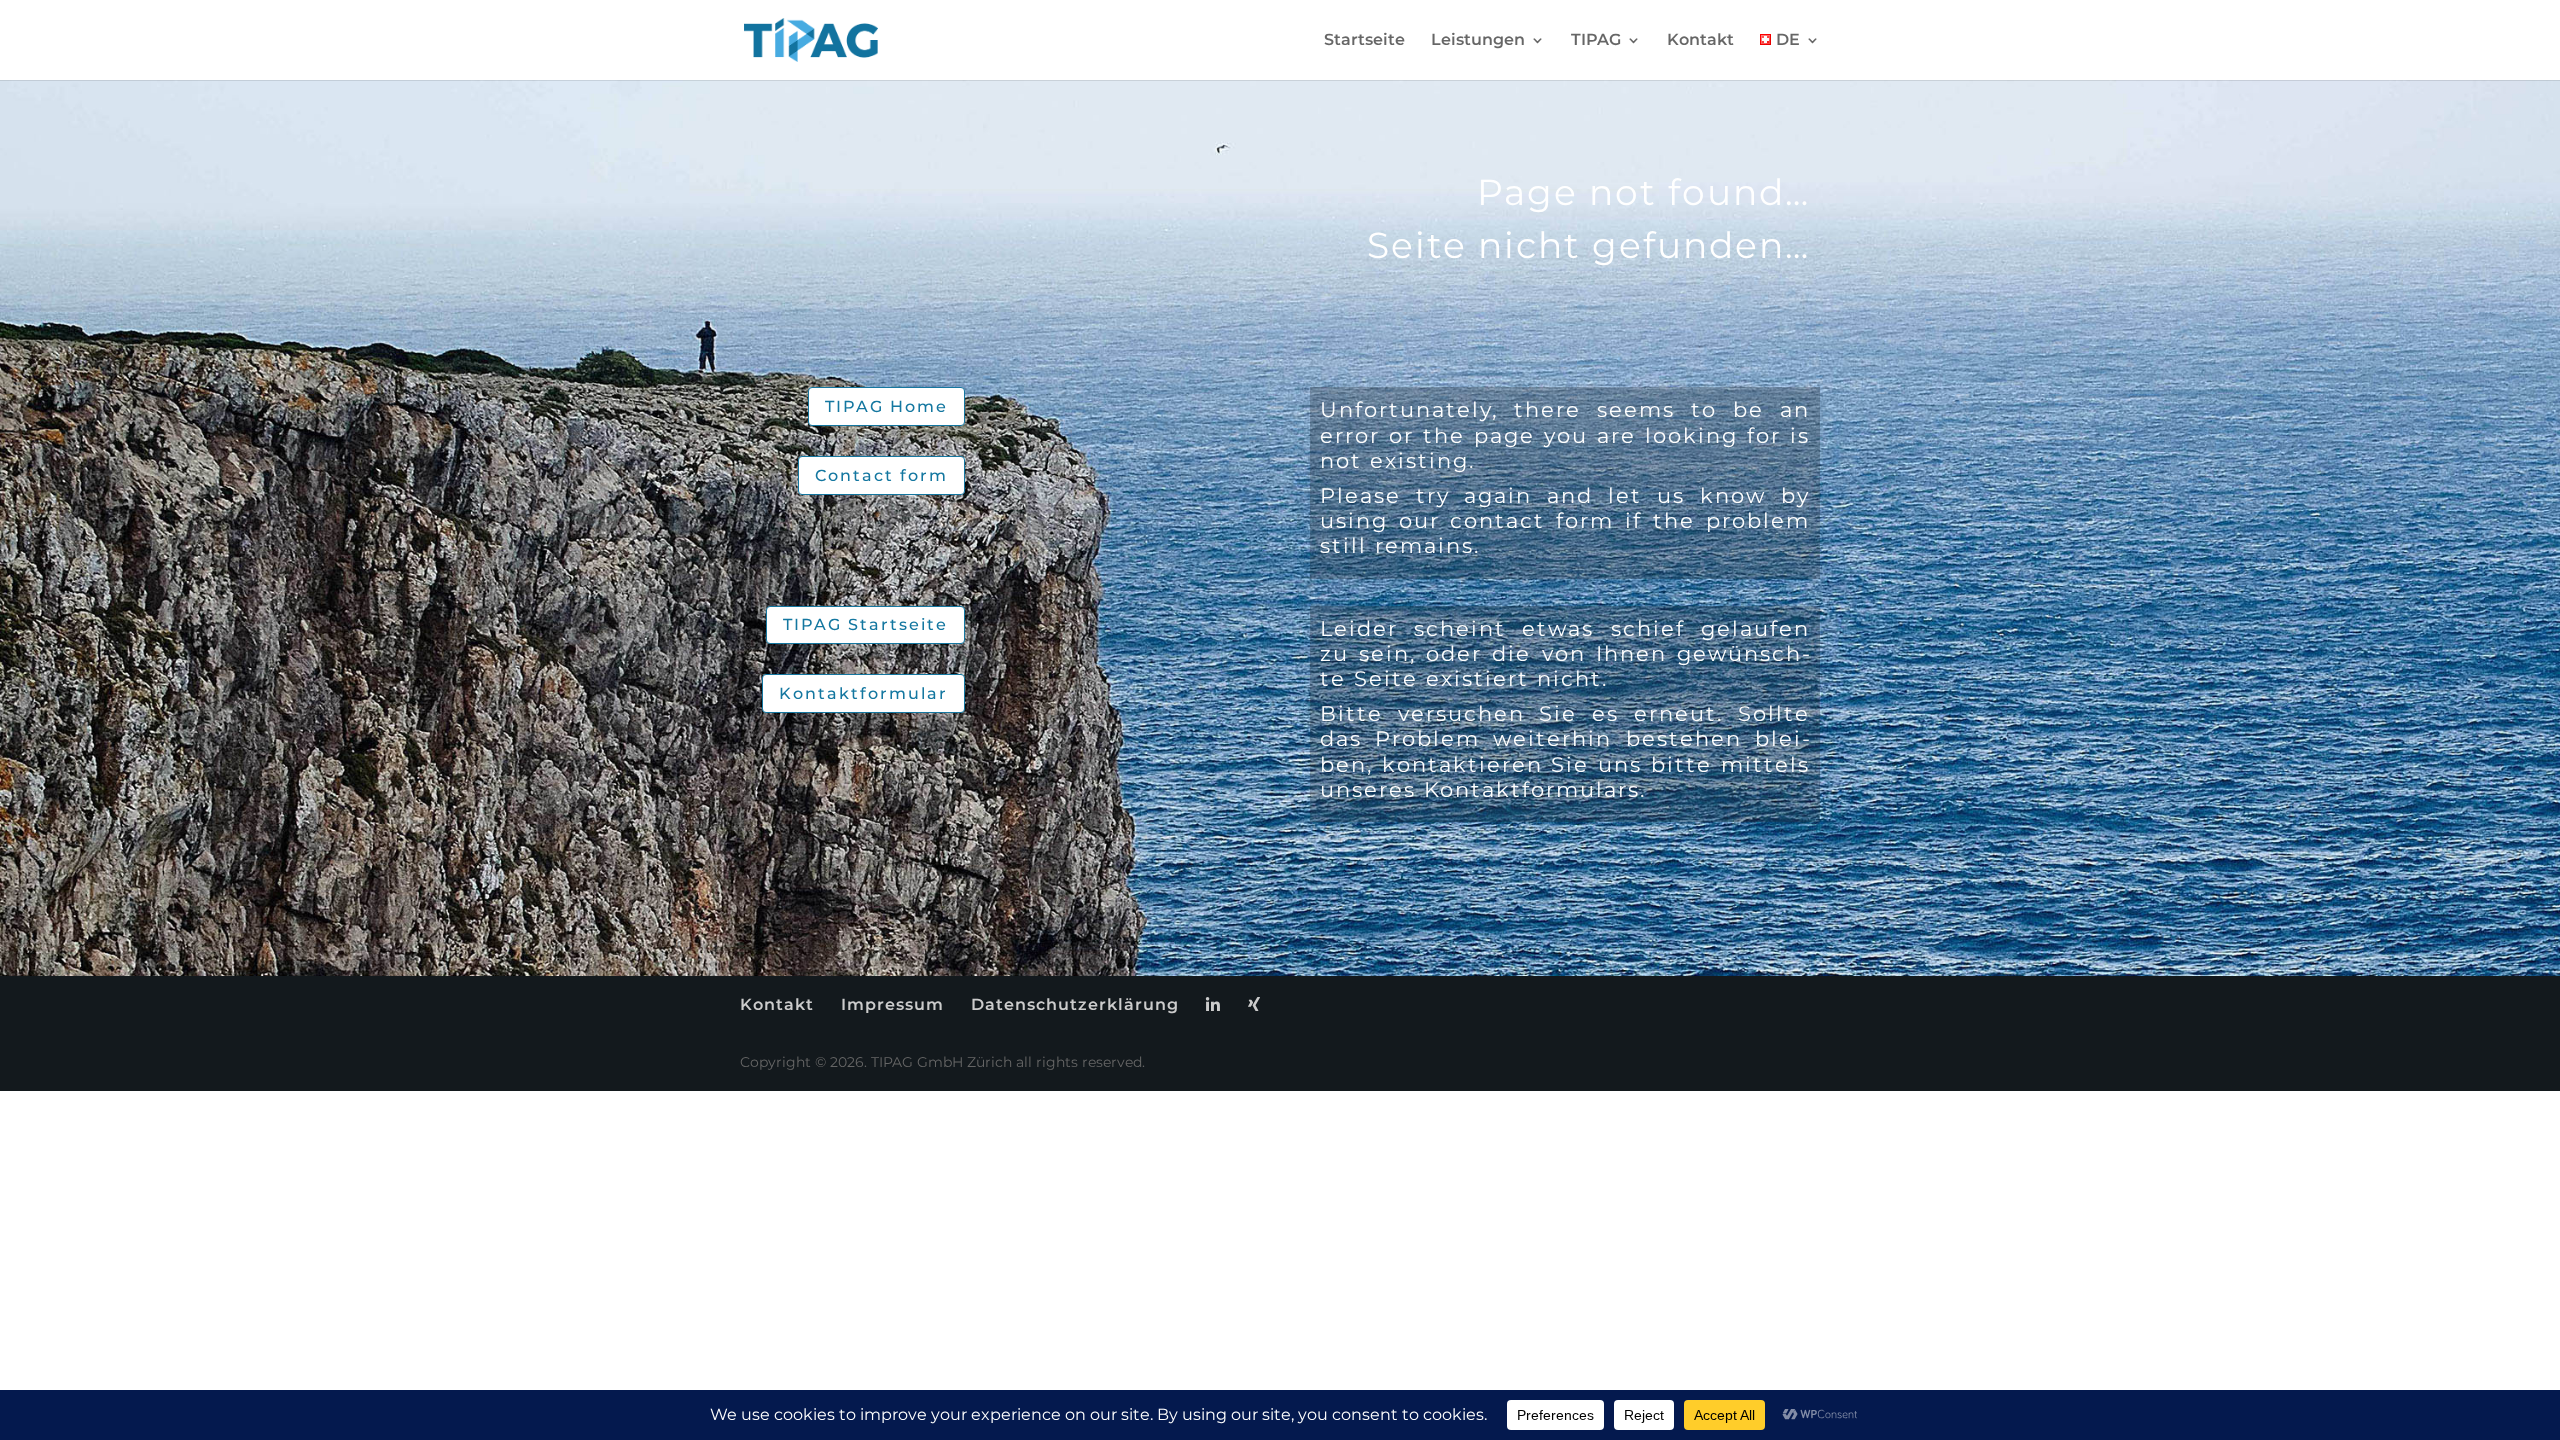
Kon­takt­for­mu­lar (863, 693)
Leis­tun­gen (1478, 41)
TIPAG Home (886, 406)
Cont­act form (881, 475)
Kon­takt (1700, 41)
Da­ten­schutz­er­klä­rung (1075, 1004)
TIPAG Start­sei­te (865, 624)
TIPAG (1596, 41)
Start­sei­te (1364, 41)
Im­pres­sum (892, 1004)
